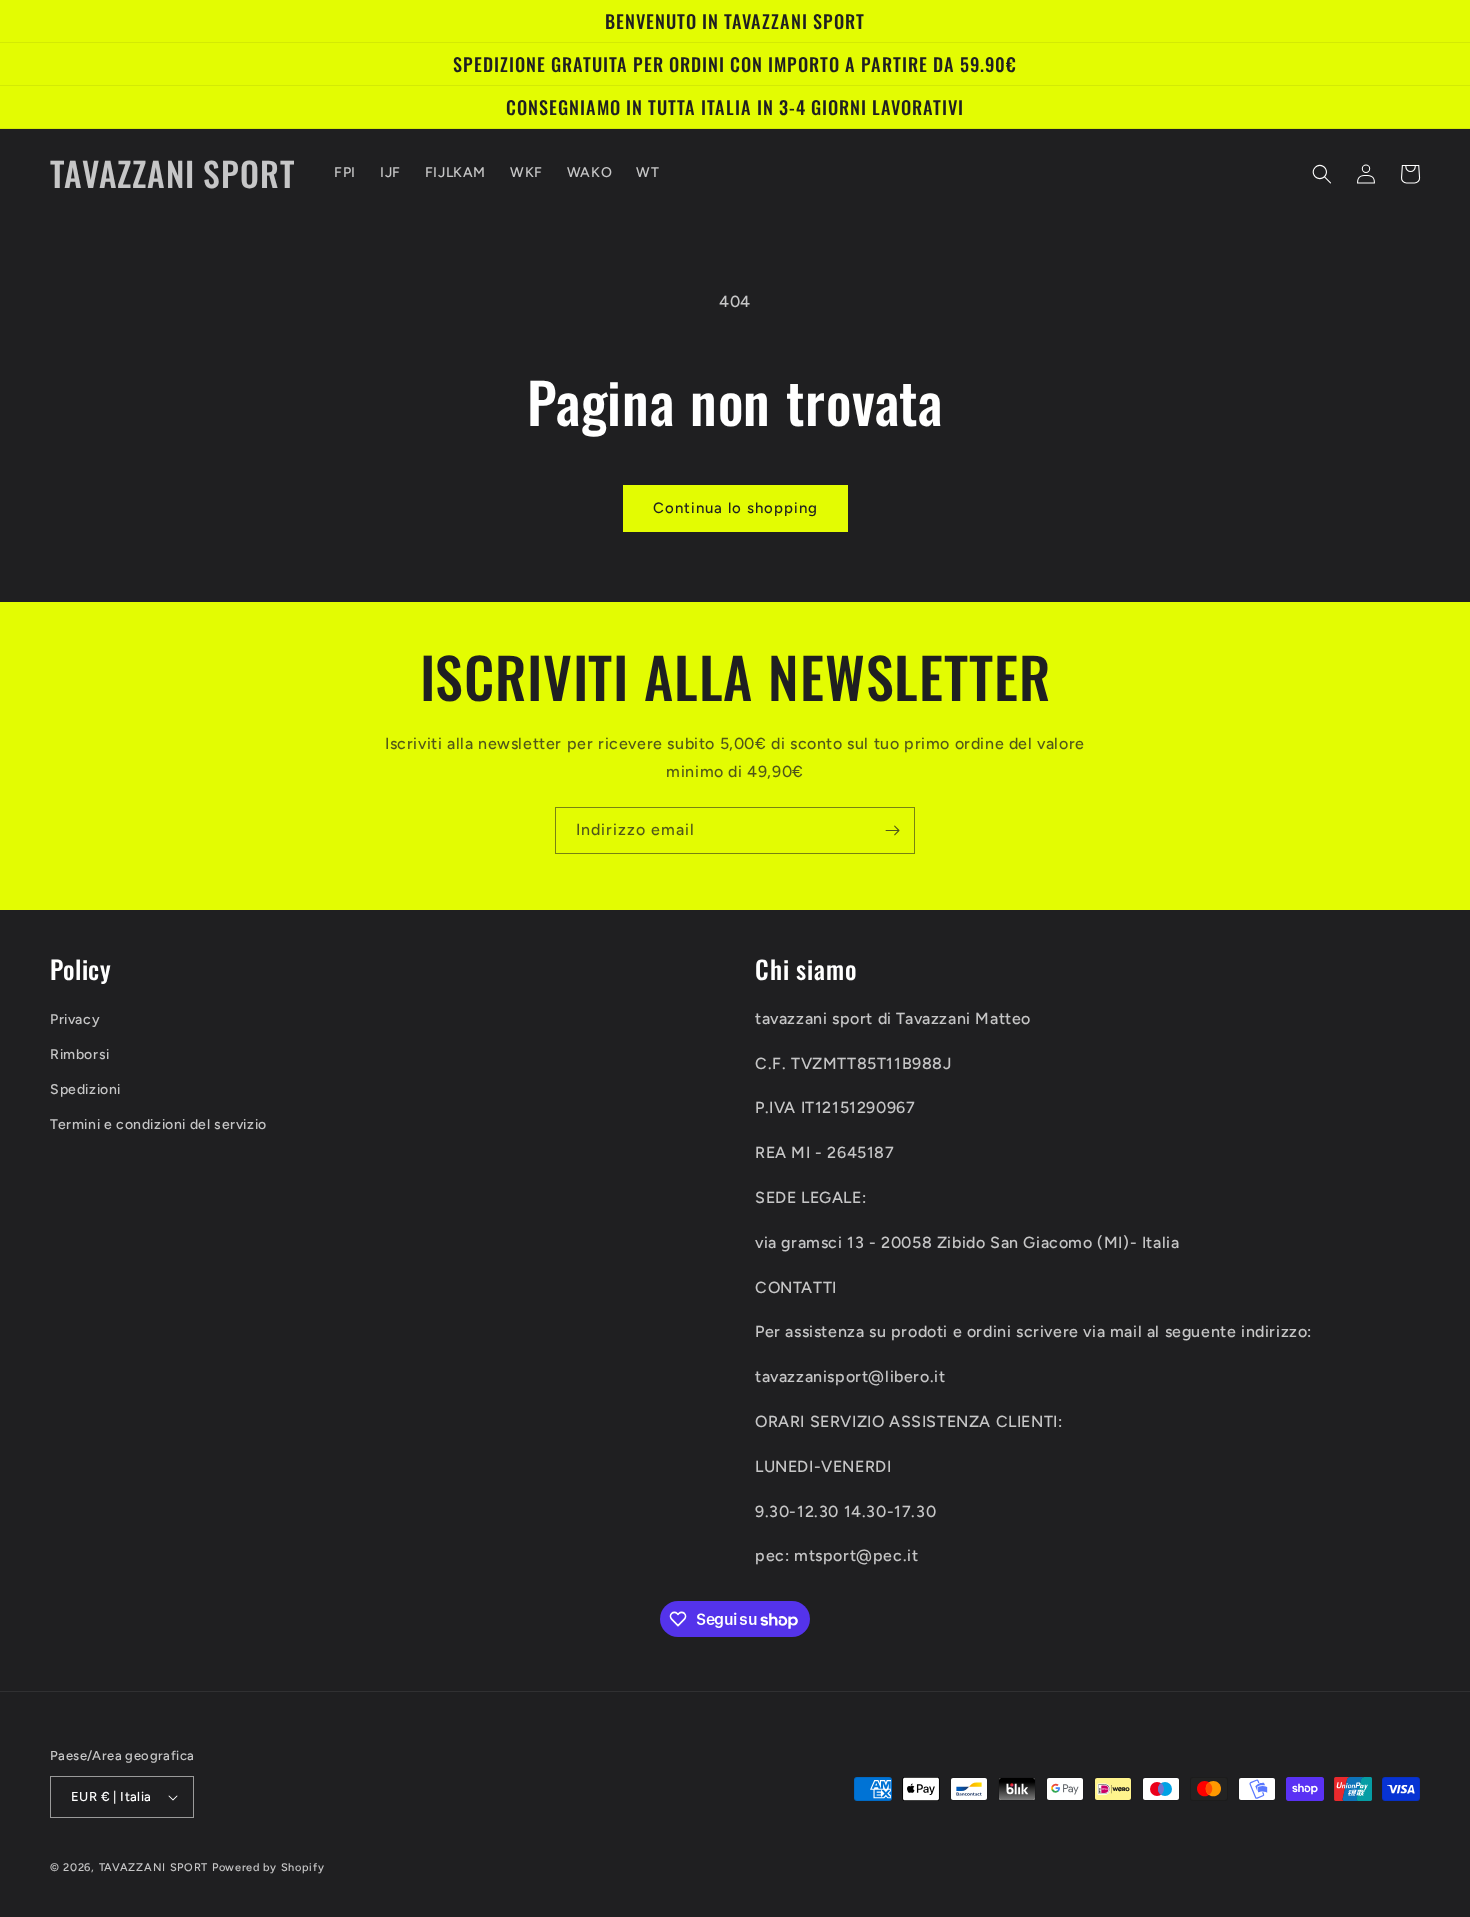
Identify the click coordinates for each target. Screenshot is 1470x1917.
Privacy (75, 1019)
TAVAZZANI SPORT (154, 1867)
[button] (1322, 174)
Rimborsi (80, 1054)
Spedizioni (85, 1089)
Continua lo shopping (735, 508)
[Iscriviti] (892, 830)
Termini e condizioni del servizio (158, 1124)
